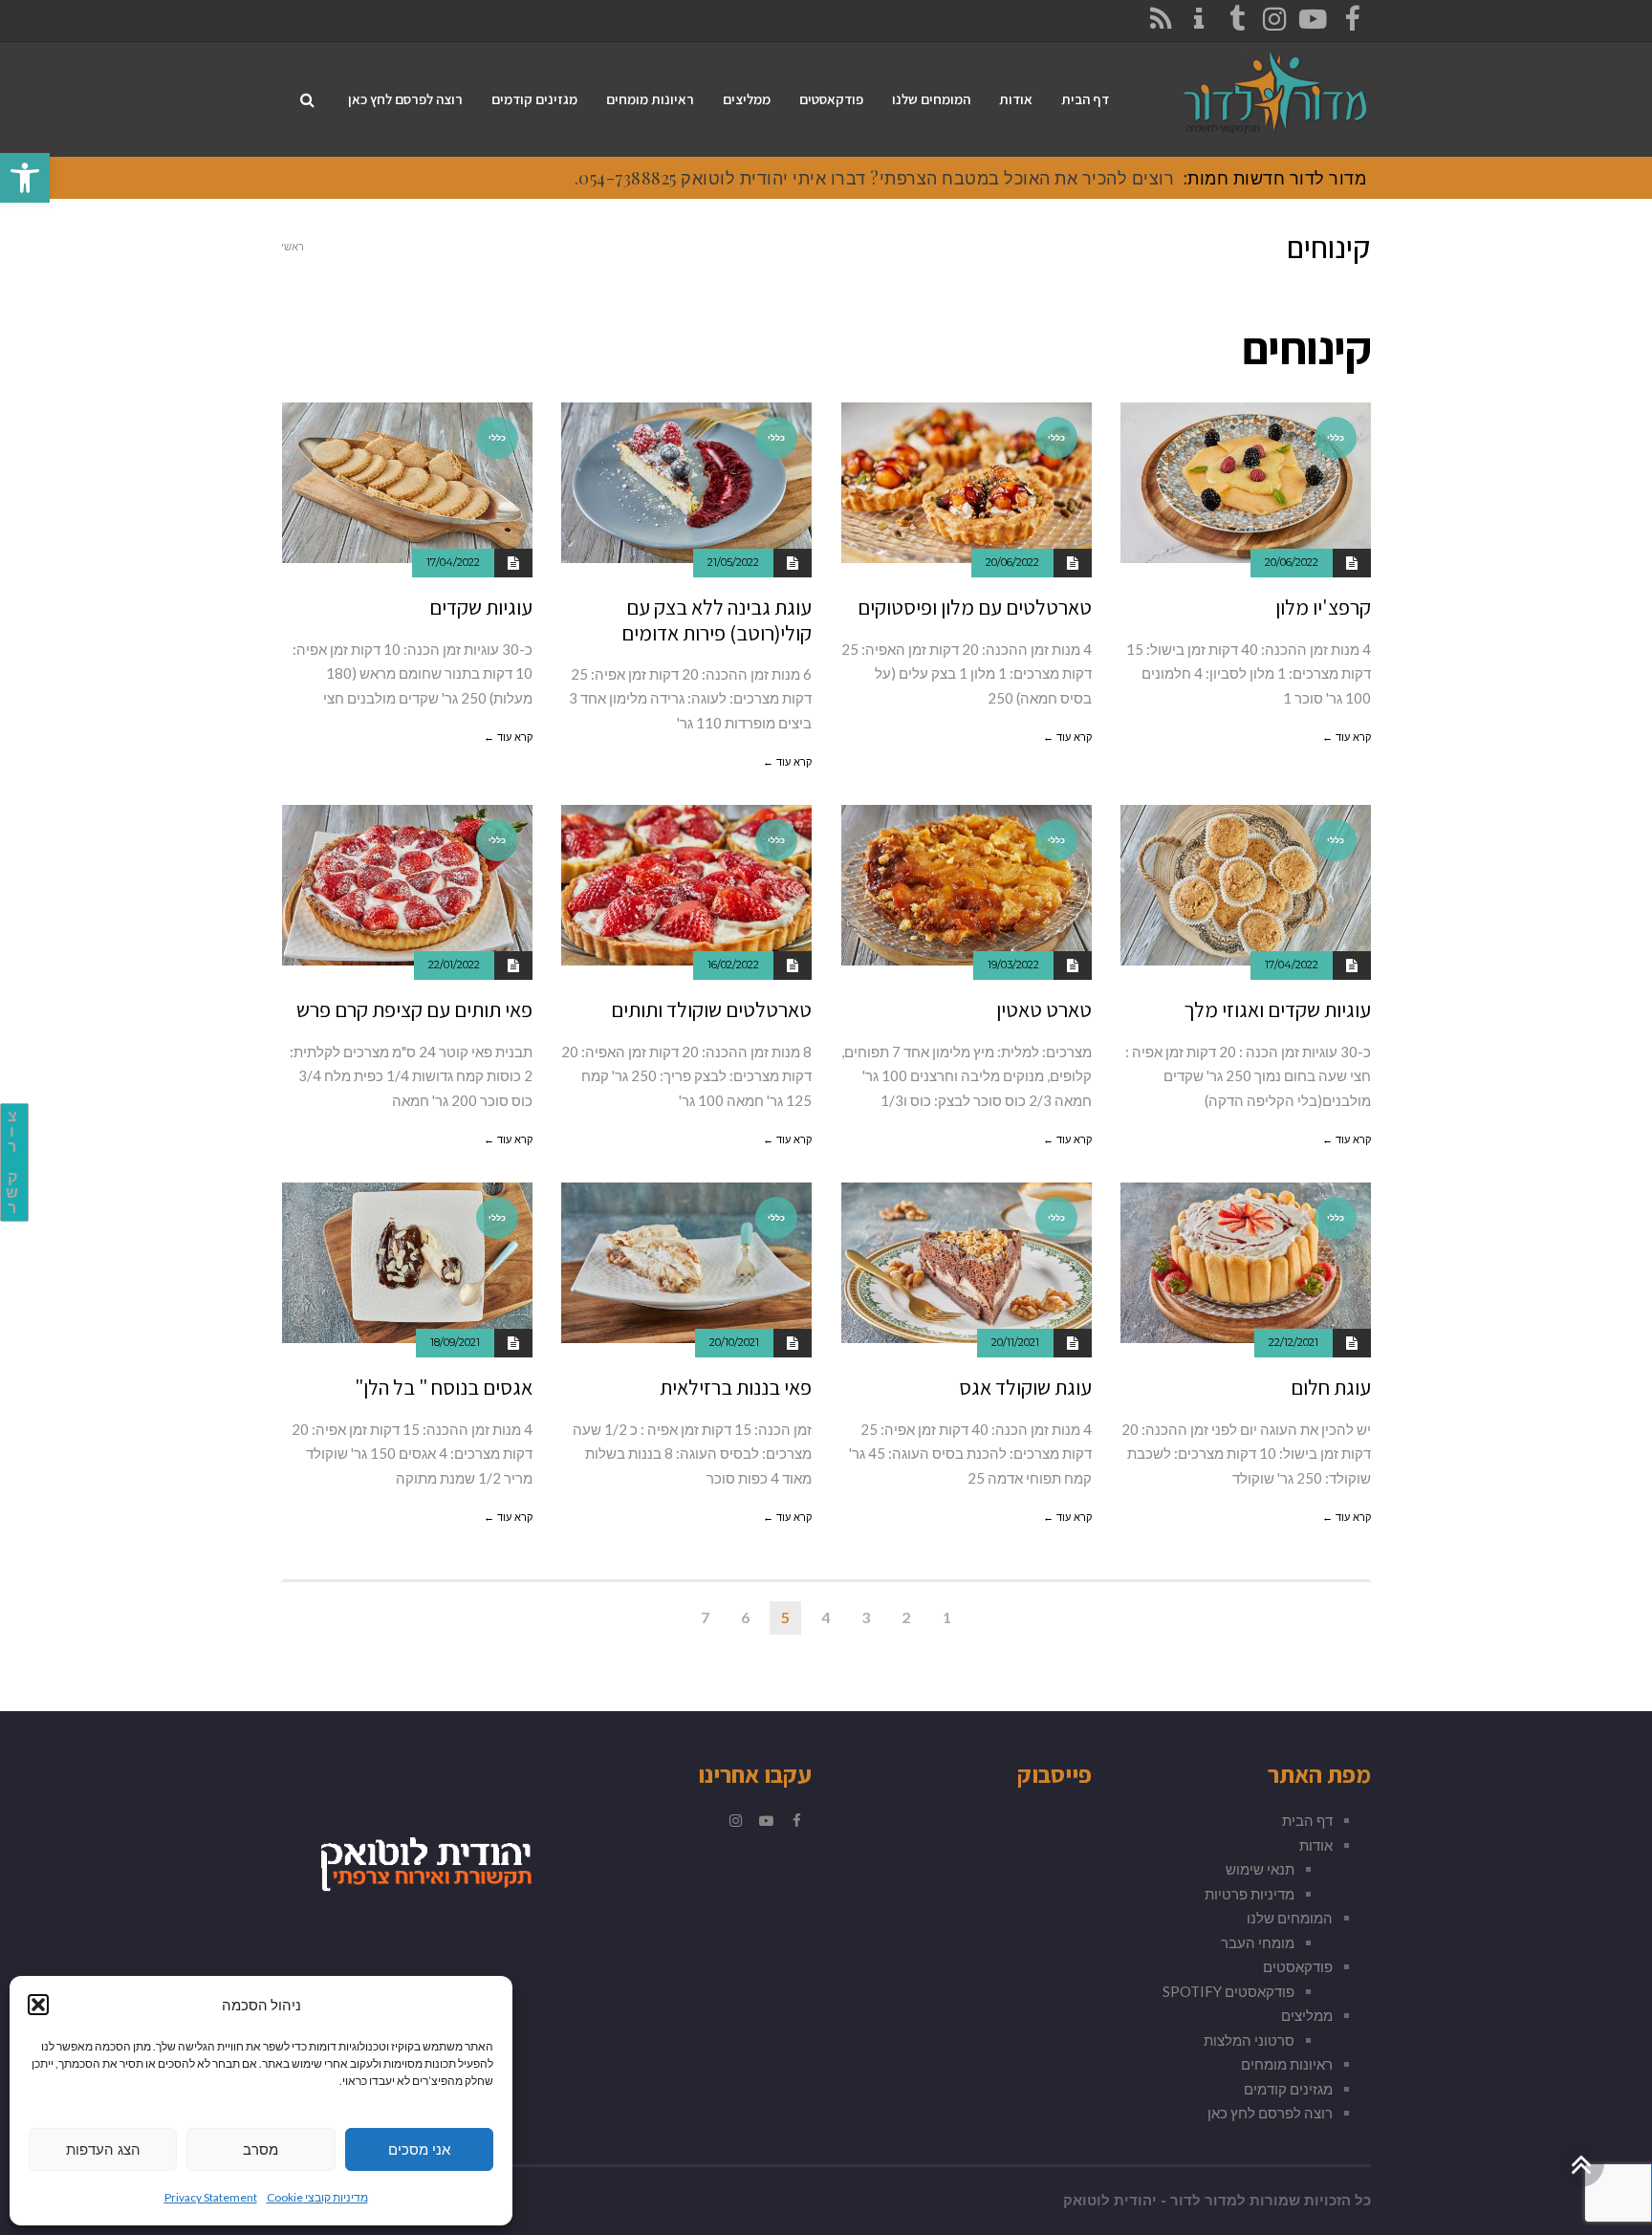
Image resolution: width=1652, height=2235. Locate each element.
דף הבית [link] (1307, 1820)
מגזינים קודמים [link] (1288, 2089)
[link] (25, 178)
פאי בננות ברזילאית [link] (736, 1387)
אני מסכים (419, 2149)
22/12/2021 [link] (1293, 1342)
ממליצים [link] (1307, 2015)
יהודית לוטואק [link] (1110, 2201)
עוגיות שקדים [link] (481, 607)
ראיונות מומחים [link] (1287, 2064)
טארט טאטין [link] (1044, 1009)
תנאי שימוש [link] (1260, 1869)
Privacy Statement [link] (211, 2197)
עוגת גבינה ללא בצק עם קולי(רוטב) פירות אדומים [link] (717, 619)
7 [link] (705, 1617)
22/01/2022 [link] (454, 965)
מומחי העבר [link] (1258, 1942)
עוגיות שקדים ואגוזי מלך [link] (1277, 1009)
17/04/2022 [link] (453, 562)
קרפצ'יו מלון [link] (1323, 607)
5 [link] (785, 1617)
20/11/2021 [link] (1015, 1342)
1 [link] (947, 1617)
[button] (38, 2005)
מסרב (261, 2149)
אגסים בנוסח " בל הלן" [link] (444, 1387)
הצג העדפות (103, 2149)
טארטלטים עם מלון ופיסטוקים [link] (975, 607)
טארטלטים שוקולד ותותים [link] (711, 1009)
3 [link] (866, 1617)
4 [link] (826, 1617)
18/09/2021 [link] (455, 1342)
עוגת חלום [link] (1331, 1387)
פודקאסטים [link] (1298, 1966)
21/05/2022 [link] (733, 562)
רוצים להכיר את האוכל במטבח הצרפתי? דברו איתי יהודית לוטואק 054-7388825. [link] (875, 178)
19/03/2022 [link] (1013, 965)
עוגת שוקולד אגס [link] (1025, 1387)
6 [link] (745, 1617)
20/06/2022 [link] (1292, 562)
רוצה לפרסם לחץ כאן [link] (1270, 2113)
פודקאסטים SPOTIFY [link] (1228, 1991)
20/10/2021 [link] (734, 1342)
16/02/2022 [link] (733, 965)
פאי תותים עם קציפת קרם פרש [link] (414, 1009)
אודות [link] (1316, 1845)
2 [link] (906, 1617)
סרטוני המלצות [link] (1249, 2040)
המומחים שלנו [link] (1290, 1918)
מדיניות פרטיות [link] (1250, 1894)
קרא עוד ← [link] (1347, 737)
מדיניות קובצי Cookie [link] (317, 2197)
